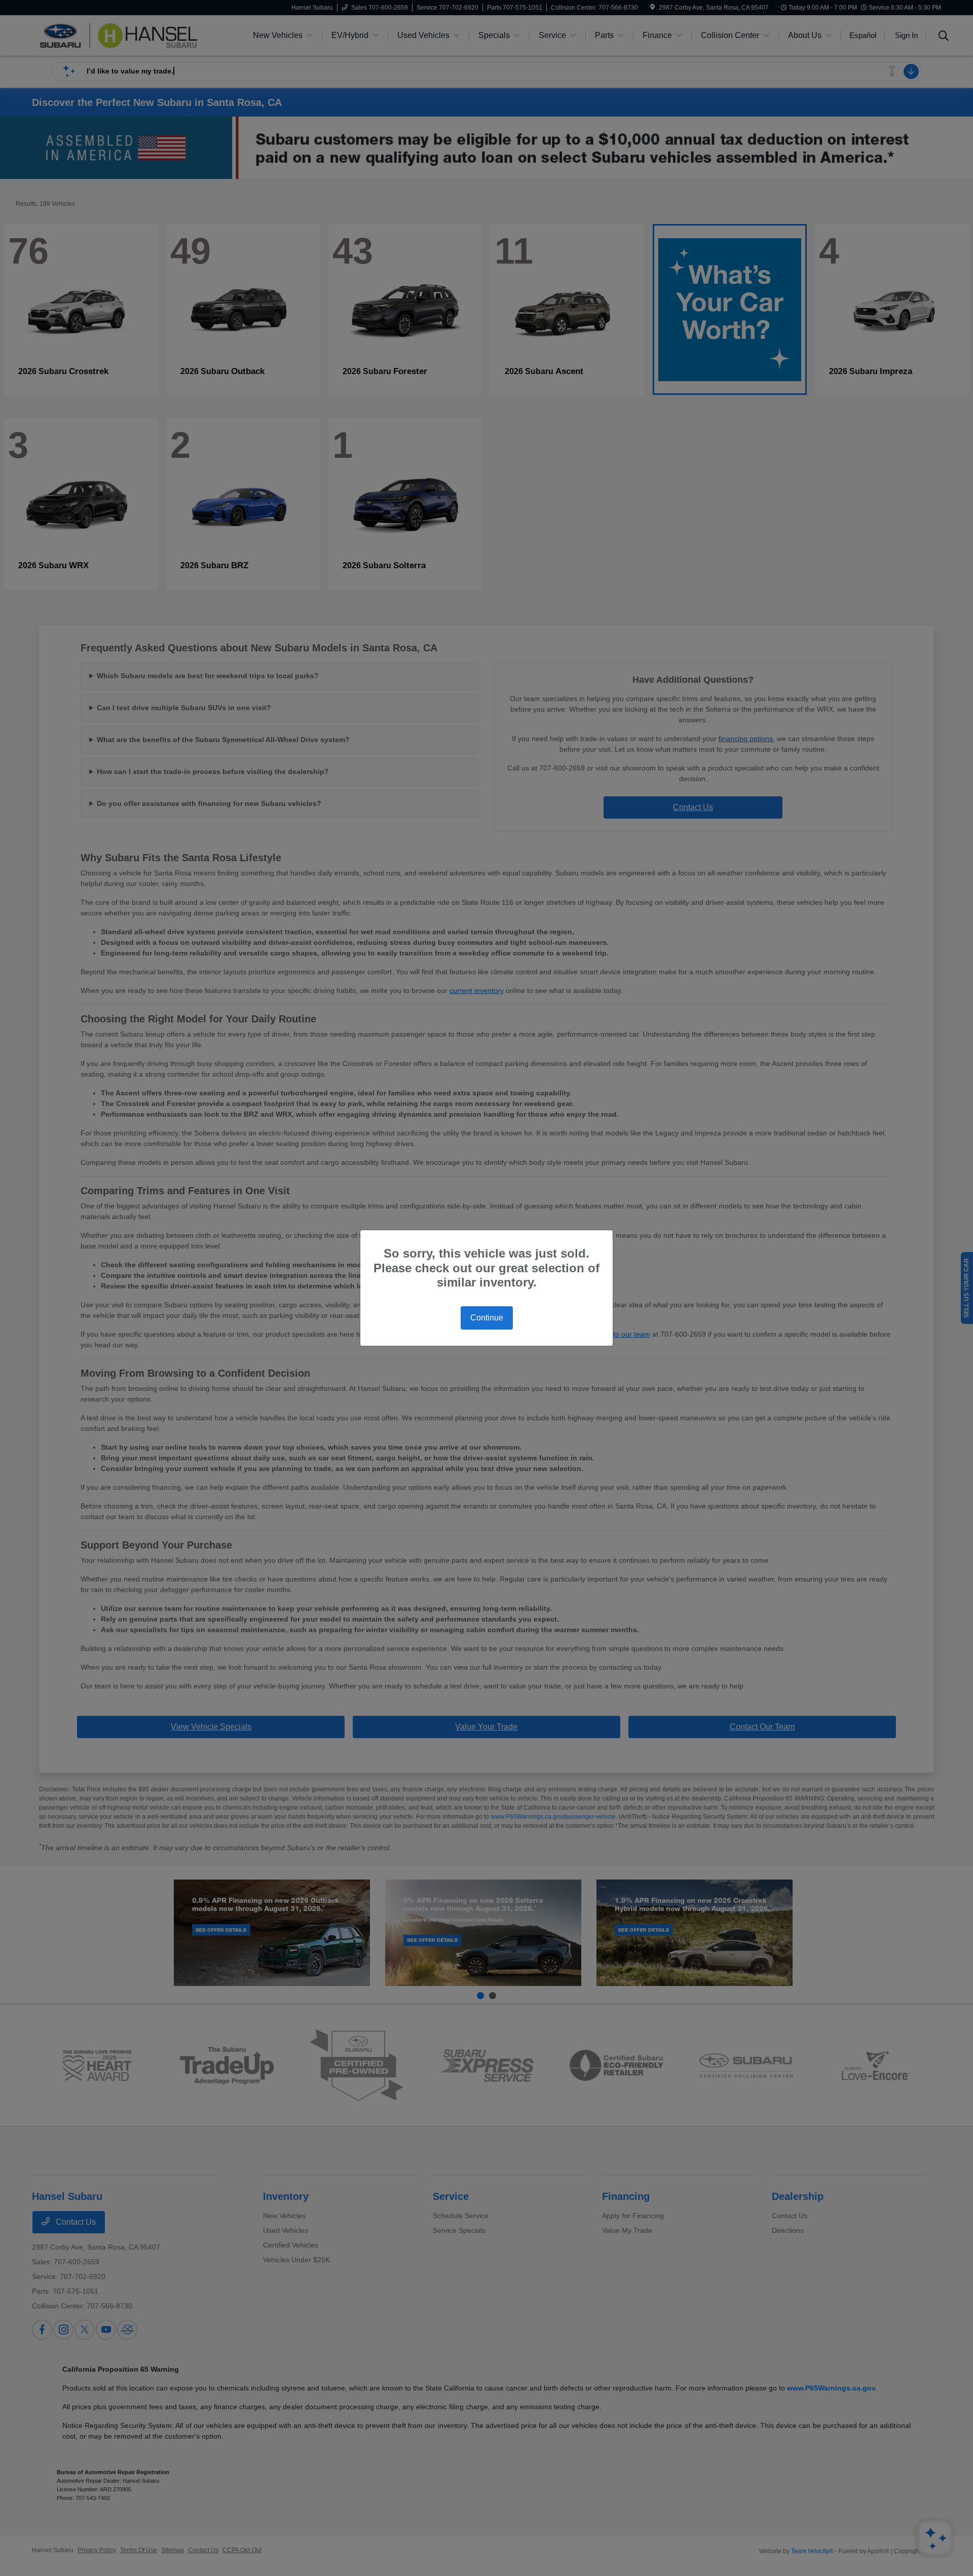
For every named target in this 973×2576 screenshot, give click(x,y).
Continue (487, 1318)
